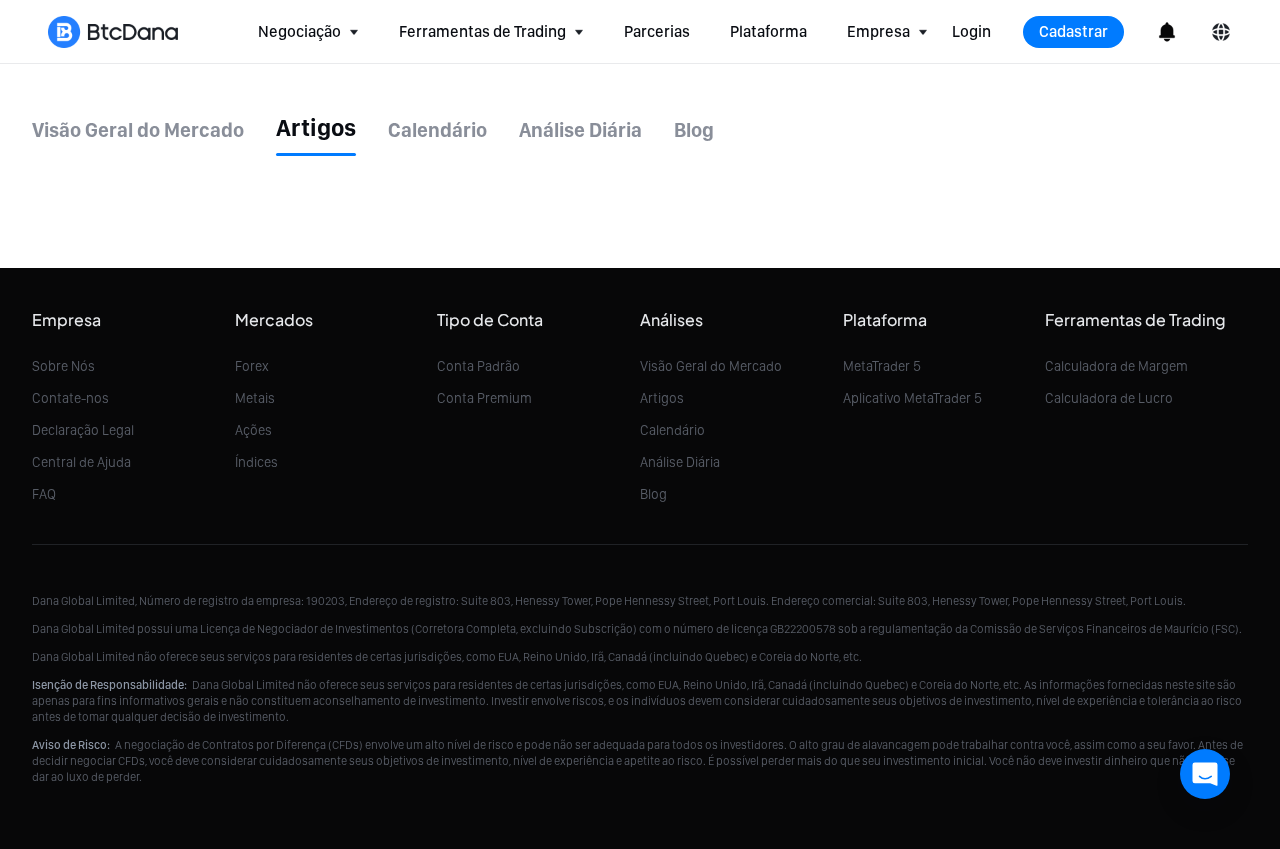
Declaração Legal (83, 430)
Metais (255, 398)
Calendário (672, 430)
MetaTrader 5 (882, 366)
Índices (256, 462)
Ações (253, 430)
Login (971, 31)
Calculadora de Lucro (1109, 398)
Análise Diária (680, 462)
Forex (252, 366)
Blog (653, 494)
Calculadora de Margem (1116, 366)
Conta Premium (484, 398)
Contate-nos (70, 398)
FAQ (44, 494)
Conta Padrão (478, 366)
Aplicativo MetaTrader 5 (912, 398)
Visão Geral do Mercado (711, 366)
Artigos (662, 398)
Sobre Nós (63, 366)
